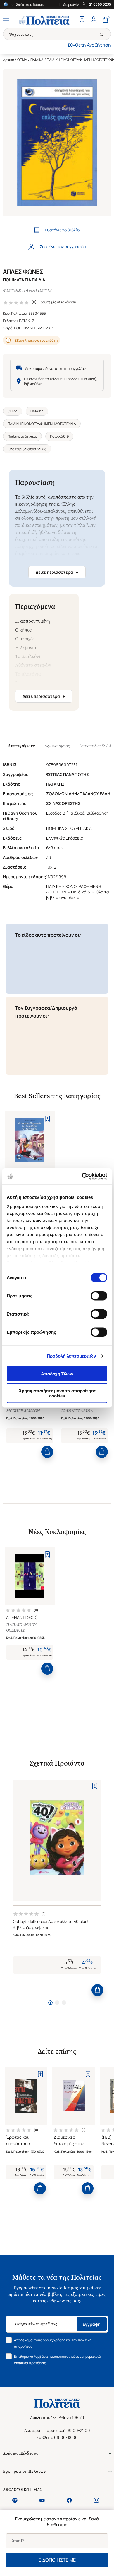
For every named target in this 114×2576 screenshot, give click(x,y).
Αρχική (8, 60)
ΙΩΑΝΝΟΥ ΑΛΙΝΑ (77, 1411)
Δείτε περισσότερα (57, 572)
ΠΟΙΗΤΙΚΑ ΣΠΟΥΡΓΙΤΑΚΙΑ (34, 328)
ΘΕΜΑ (22, 60)
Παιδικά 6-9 (59, 436)
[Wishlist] (82, 20)
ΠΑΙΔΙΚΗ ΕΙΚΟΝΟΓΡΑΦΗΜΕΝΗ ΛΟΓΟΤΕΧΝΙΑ (42, 424)
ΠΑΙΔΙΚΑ (37, 60)
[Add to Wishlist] (47, 1118)
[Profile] (94, 20)
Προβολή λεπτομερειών (71, 1356)
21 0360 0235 (100, 4)
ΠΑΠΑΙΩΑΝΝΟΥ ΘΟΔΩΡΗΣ (21, 1628)
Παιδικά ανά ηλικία (22, 436)
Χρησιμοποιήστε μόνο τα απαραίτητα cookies (57, 1393)
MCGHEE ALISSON (23, 1411)
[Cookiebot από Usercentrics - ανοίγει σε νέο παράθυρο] (82, 1177)
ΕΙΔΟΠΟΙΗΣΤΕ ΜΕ (57, 2560)
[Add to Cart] (47, 1452)
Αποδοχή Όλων (57, 1374)
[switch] (99, 1296)
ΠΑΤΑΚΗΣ (27, 321)
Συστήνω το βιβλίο (62, 230)
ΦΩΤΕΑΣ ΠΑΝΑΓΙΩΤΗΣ (27, 290)
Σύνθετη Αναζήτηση (89, 45)
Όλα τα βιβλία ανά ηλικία (27, 449)
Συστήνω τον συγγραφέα (63, 247)
